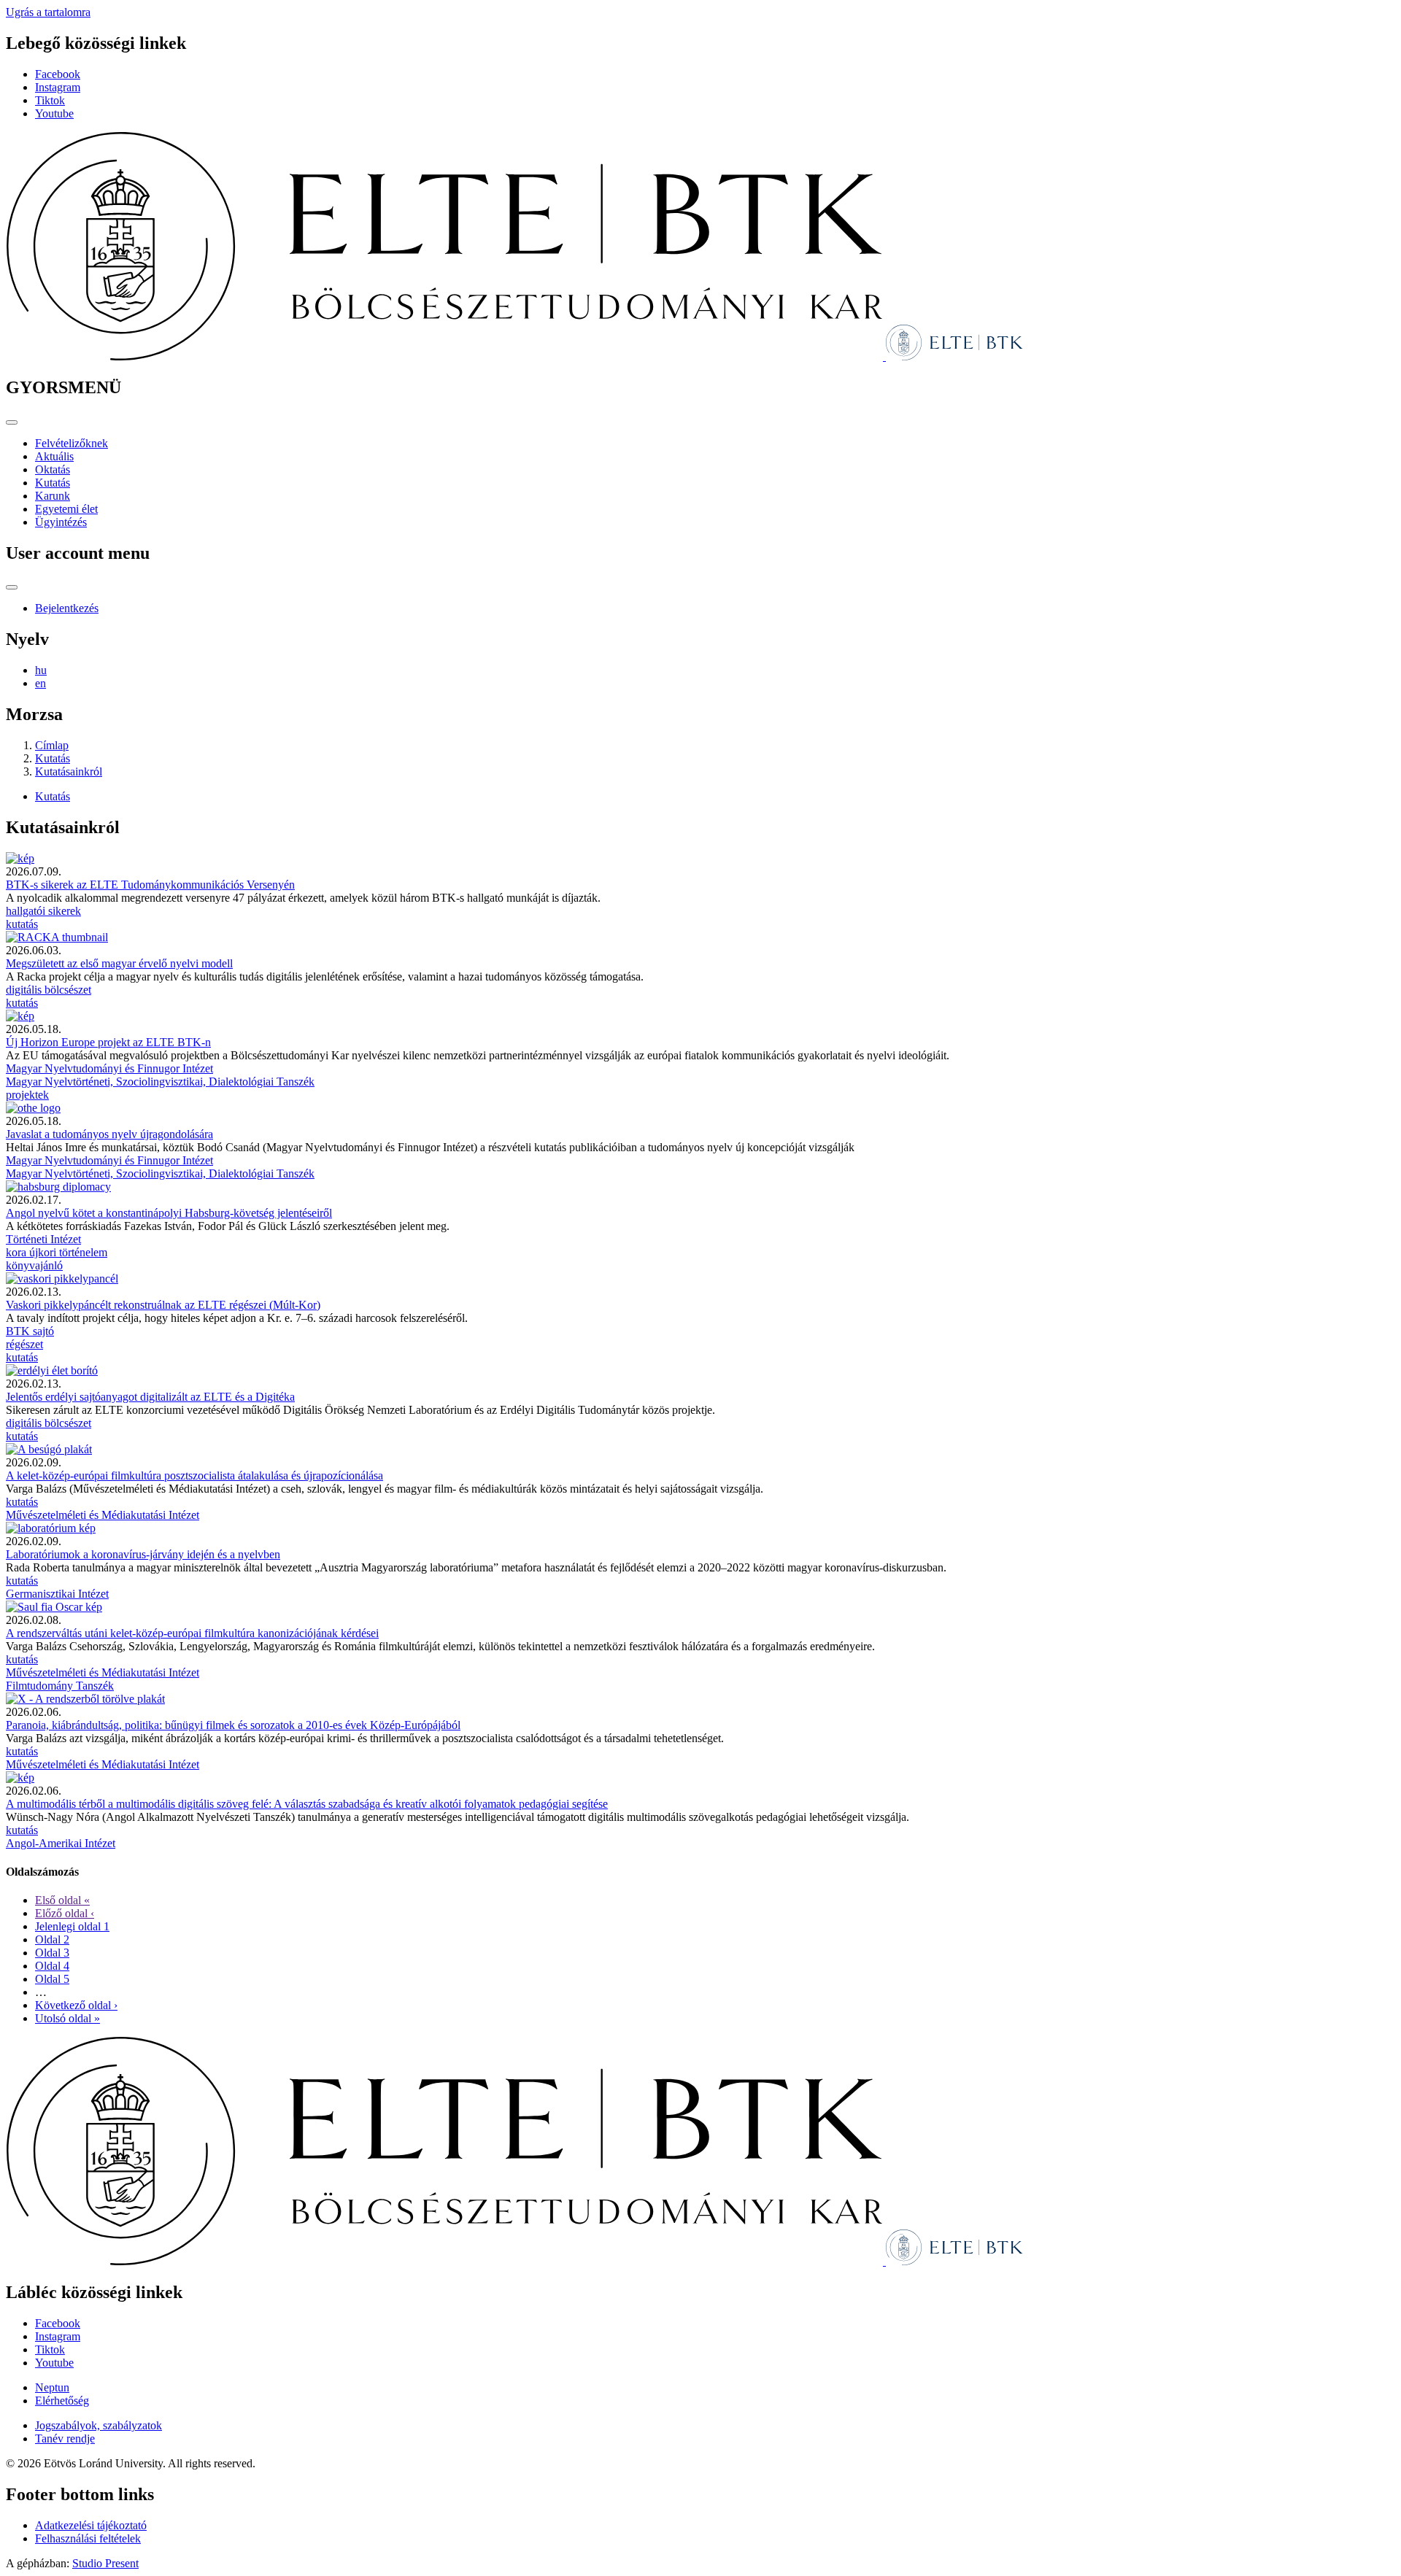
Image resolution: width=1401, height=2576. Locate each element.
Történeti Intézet (43, 1239)
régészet (24, 1344)
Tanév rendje (65, 2438)
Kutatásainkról (69, 771)
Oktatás (53, 469)
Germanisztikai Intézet (57, 1594)
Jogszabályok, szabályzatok (99, 2425)
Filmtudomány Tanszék (60, 1686)
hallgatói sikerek (43, 911)
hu (41, 670)
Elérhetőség (62, 2401)
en (40, 683)
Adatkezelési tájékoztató (91, 2525)
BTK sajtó (30, 1331)
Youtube (54, 113)
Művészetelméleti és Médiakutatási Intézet (103, 1515)
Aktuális (54, 456)
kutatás (22, 924)
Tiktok (50, 100)
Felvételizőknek (72, 443)
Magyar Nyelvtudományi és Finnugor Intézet (109, 1068)
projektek (27, 1095)
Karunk (53, 496)
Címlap (52, 745)
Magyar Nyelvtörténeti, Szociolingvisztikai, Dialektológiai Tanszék (160, 1082)
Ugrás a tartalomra (48, 12)
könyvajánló (34, 1265)
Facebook (58, 74)
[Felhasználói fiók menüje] (12, 587)
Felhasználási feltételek (88, 2538)
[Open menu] (12, 422)
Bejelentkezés (67, 608)
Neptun (52, 2387)
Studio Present (105, 2563)
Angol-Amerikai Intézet (61, 1843)
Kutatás (53, 483)
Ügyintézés (61, 522)
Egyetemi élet (66, 509)
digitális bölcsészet (49, 990)
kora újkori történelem (57, 1252)
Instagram (58, 87)
